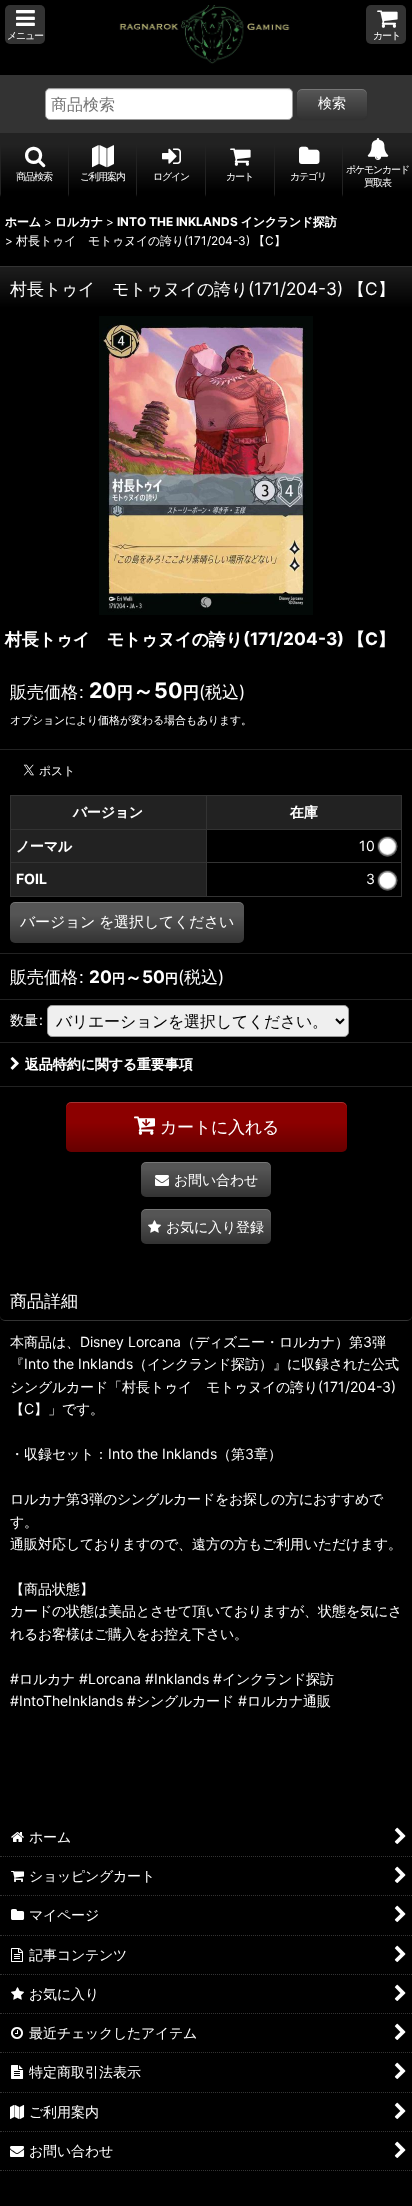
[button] (25, 24)
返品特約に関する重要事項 (109, 1063)
